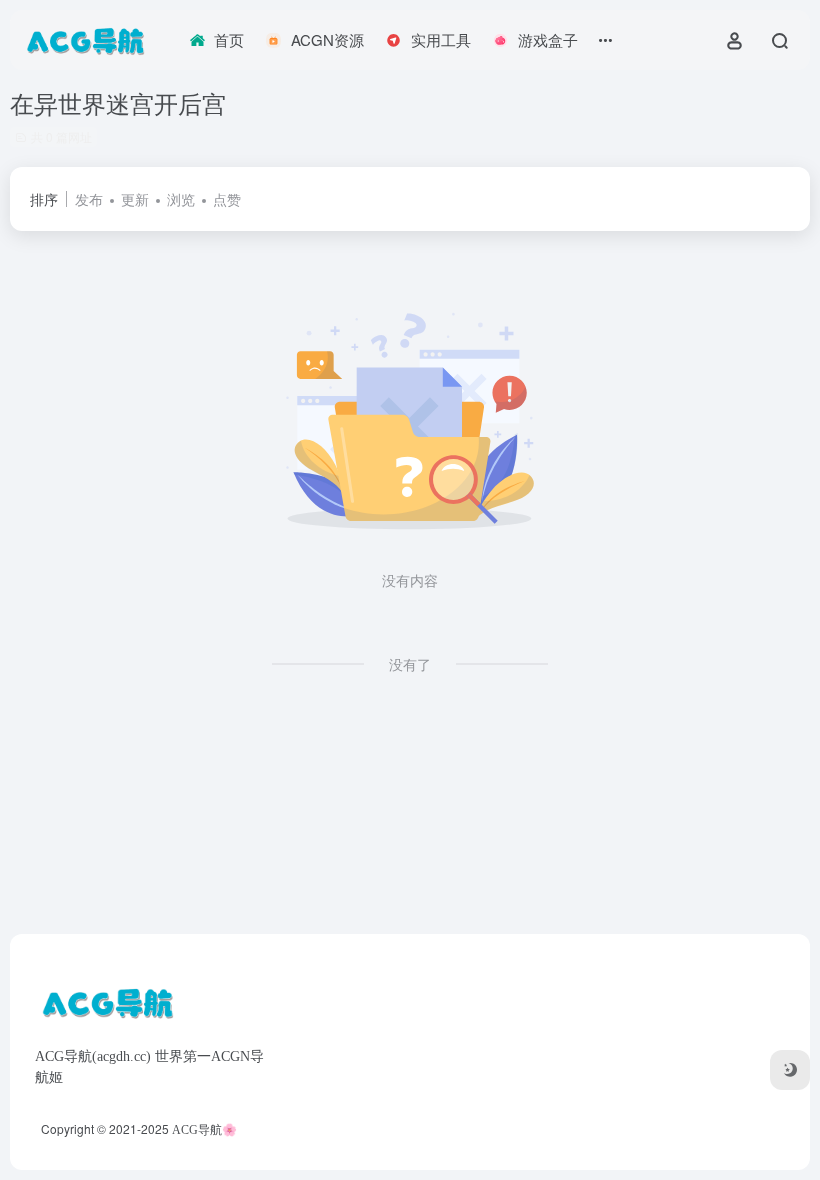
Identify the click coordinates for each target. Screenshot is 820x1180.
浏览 (181, 199)
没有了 (410, 664)
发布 (89, 199)
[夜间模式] (790, 1070)
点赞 (227, 199)
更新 (135, 199)
